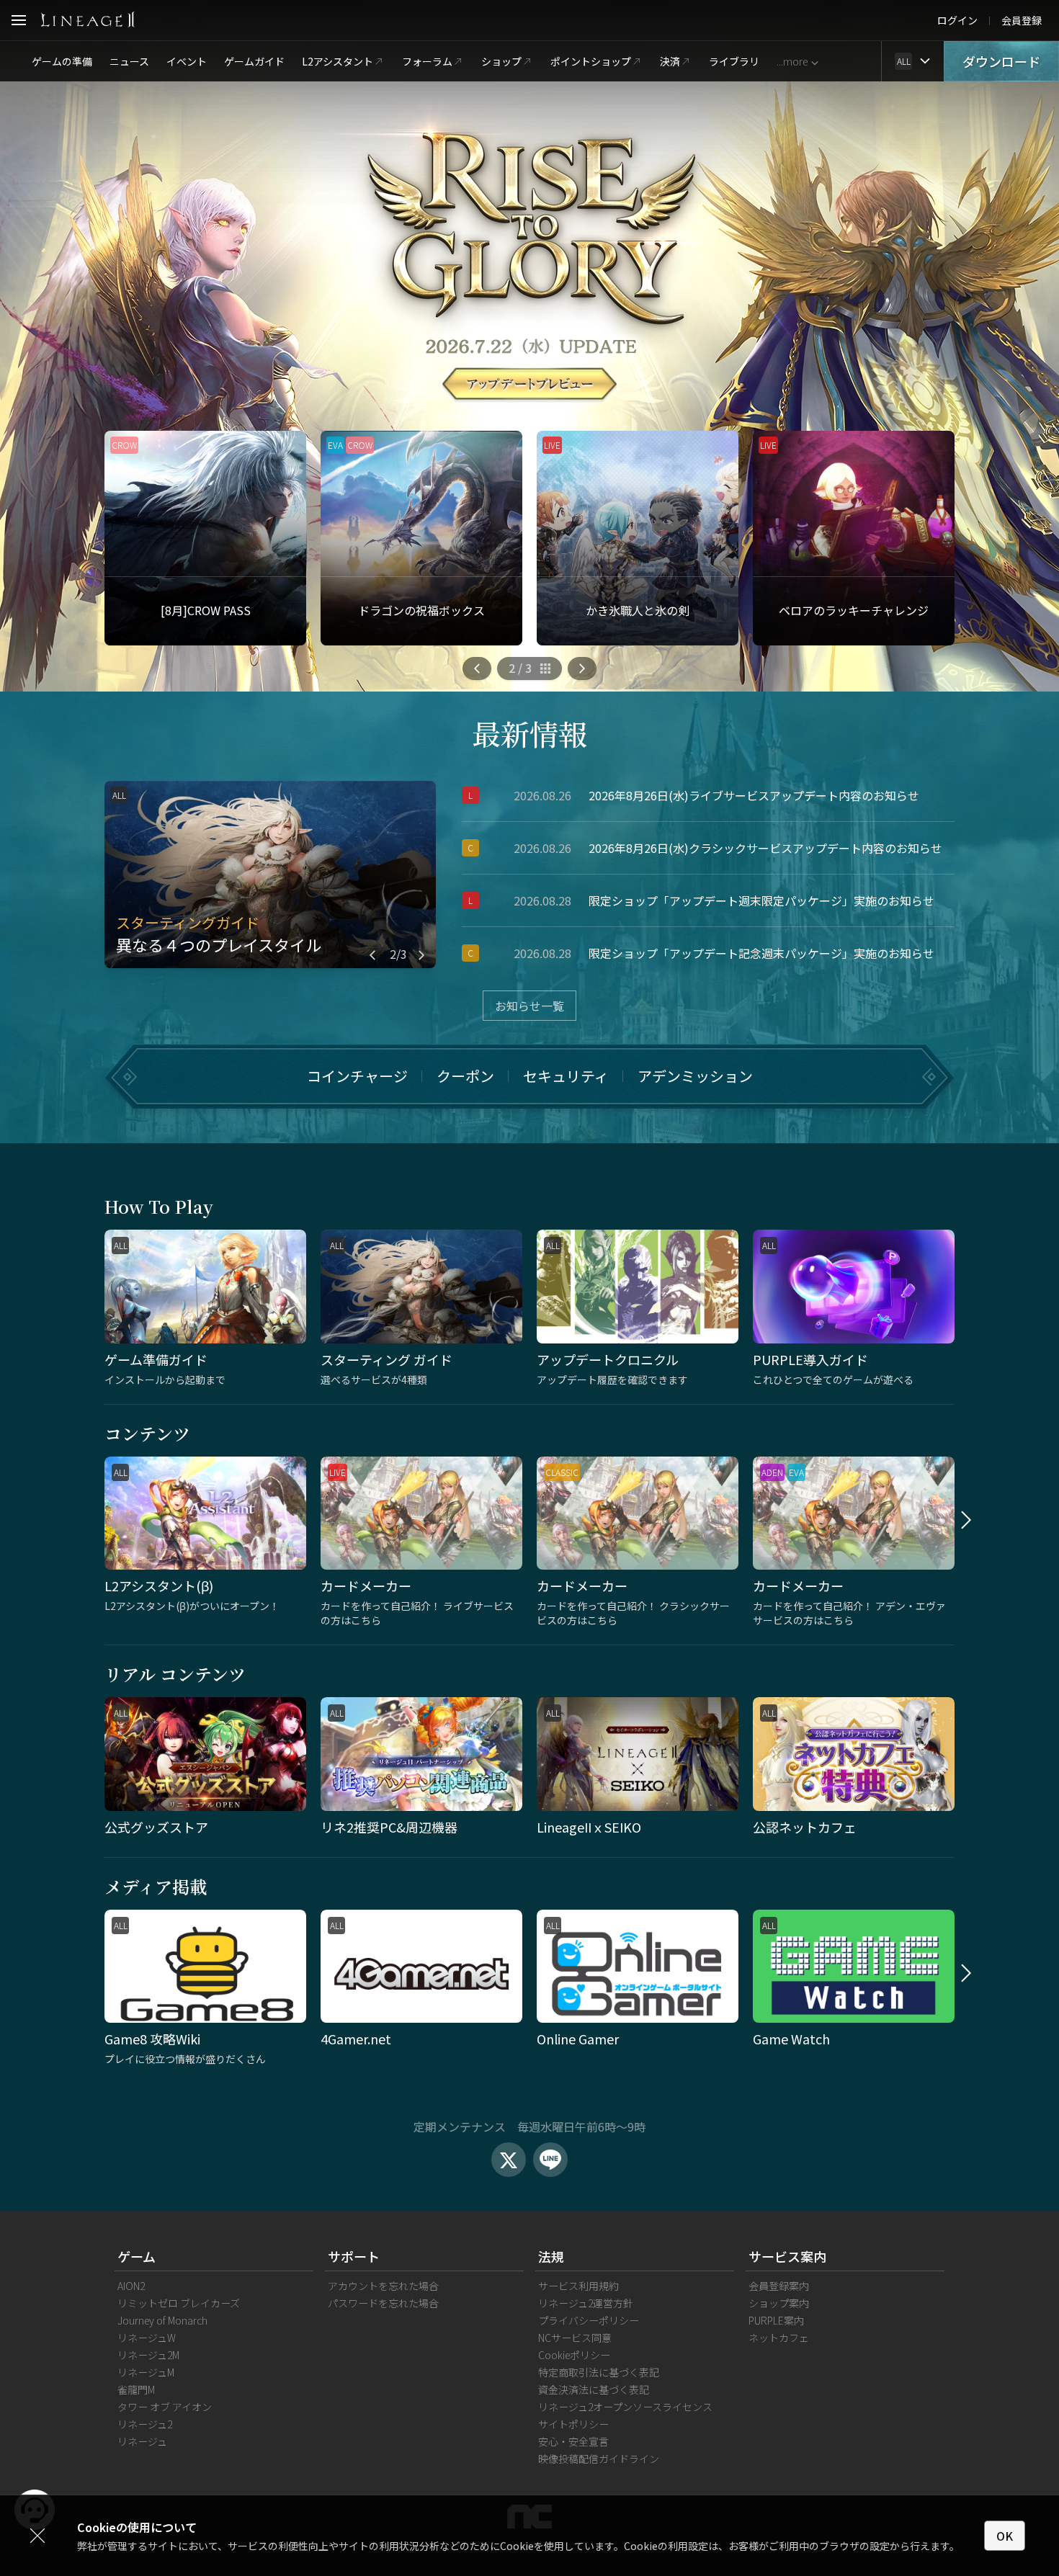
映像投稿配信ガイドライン (599, 2459)
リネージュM (146, 2372)
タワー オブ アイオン (165, 2407)
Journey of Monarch (162, 2320)
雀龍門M (136, 2389)
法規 (551, 2256)
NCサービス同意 (575, 2338)
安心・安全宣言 (573, 2441)
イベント (187, 61)
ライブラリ (734, 61)
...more (792, 61)
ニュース (129, 61)
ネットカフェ (779, 2338)
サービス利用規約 (578, 2286)
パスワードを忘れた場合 (383, 2303)
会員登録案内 (779, 2286)
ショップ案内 (779, 2303)
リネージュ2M (148, 2355)
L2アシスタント (338, 61)
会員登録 (1022, 20)
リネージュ (142, 2441)
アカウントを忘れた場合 (383, 2286)
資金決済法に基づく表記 (594, 2389)
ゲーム (137, 2256)
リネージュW (147, 2338)
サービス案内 (787, 2256)
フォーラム (427, 61)
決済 (670, 61)
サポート (354, 2256)
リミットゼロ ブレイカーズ (179, 2303)
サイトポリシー (573, 2424)
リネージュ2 (145, 2424)
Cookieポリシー (574, 2355)
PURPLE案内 (776, 2320)
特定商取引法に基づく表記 (599, 2372)
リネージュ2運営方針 (586, 2303)
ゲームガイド (254, 61)
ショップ (501, 61)
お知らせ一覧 (529, 1006)
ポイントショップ (591, 61)
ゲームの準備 (62, 61)
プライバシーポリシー (589, 2320)
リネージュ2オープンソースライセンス (625, 2407)
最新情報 (529, 733)
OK (1005, 2536)
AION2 (131, 2286)
